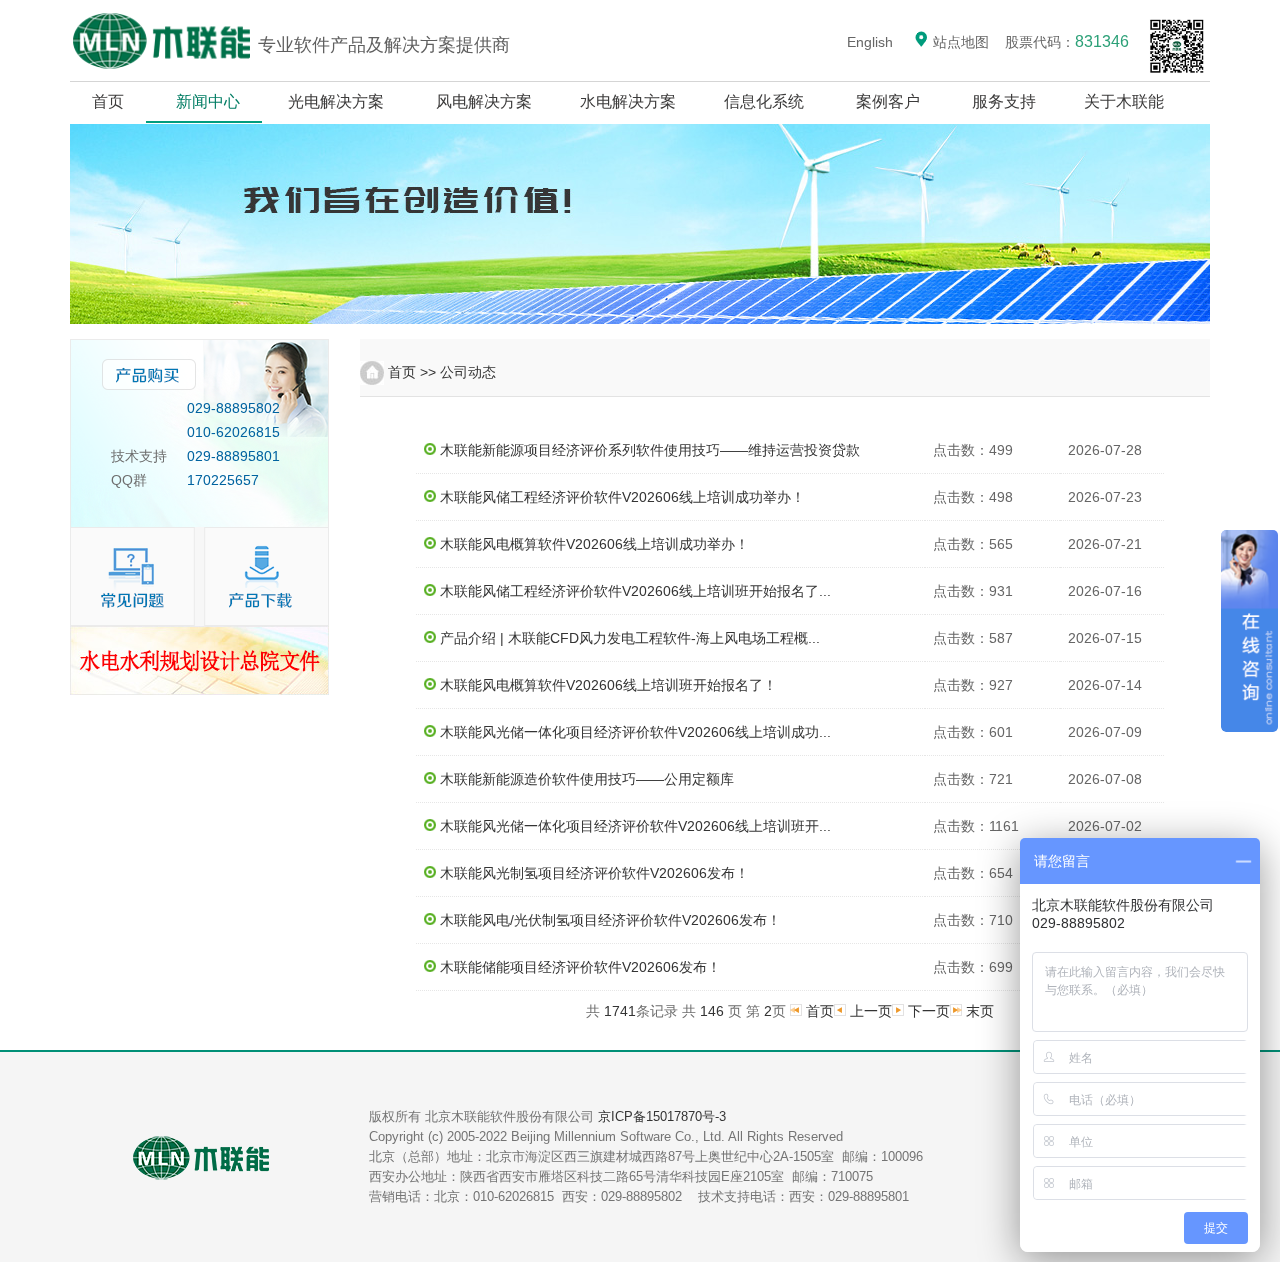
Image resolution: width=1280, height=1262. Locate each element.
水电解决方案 (628, 101)
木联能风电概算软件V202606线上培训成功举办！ (594, 544)
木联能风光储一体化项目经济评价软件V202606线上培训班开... (635, 826)
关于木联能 (1126, 101)
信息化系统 (764, 101)
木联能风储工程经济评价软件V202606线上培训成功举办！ (622, 497)
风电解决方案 (484, 101)
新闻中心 (208, 101)
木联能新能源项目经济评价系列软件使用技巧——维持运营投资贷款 (650, 450)
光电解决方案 (336, 101)
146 (712, 1011)
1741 (620, 1011)
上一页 (871, 1011)
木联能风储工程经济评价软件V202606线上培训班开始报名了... (635, 591)
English (870, 42)
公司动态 (468, 372)
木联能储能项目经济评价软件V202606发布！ (580, 967)
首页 (108, 101)
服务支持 (1004, 101)
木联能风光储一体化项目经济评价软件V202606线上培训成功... (635, 732)
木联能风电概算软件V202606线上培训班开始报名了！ (608, 685)
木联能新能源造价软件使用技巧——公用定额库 (587, 779)
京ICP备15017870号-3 (662, 1116)
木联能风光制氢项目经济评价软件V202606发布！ (594, 873)
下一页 (929, 1011)
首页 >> (412, 372)
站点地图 (959, 42)
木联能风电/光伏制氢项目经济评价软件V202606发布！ (610, 920)
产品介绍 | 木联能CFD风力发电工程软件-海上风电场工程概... (630, 638)
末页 (980, 1011)
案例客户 (888, 101)
